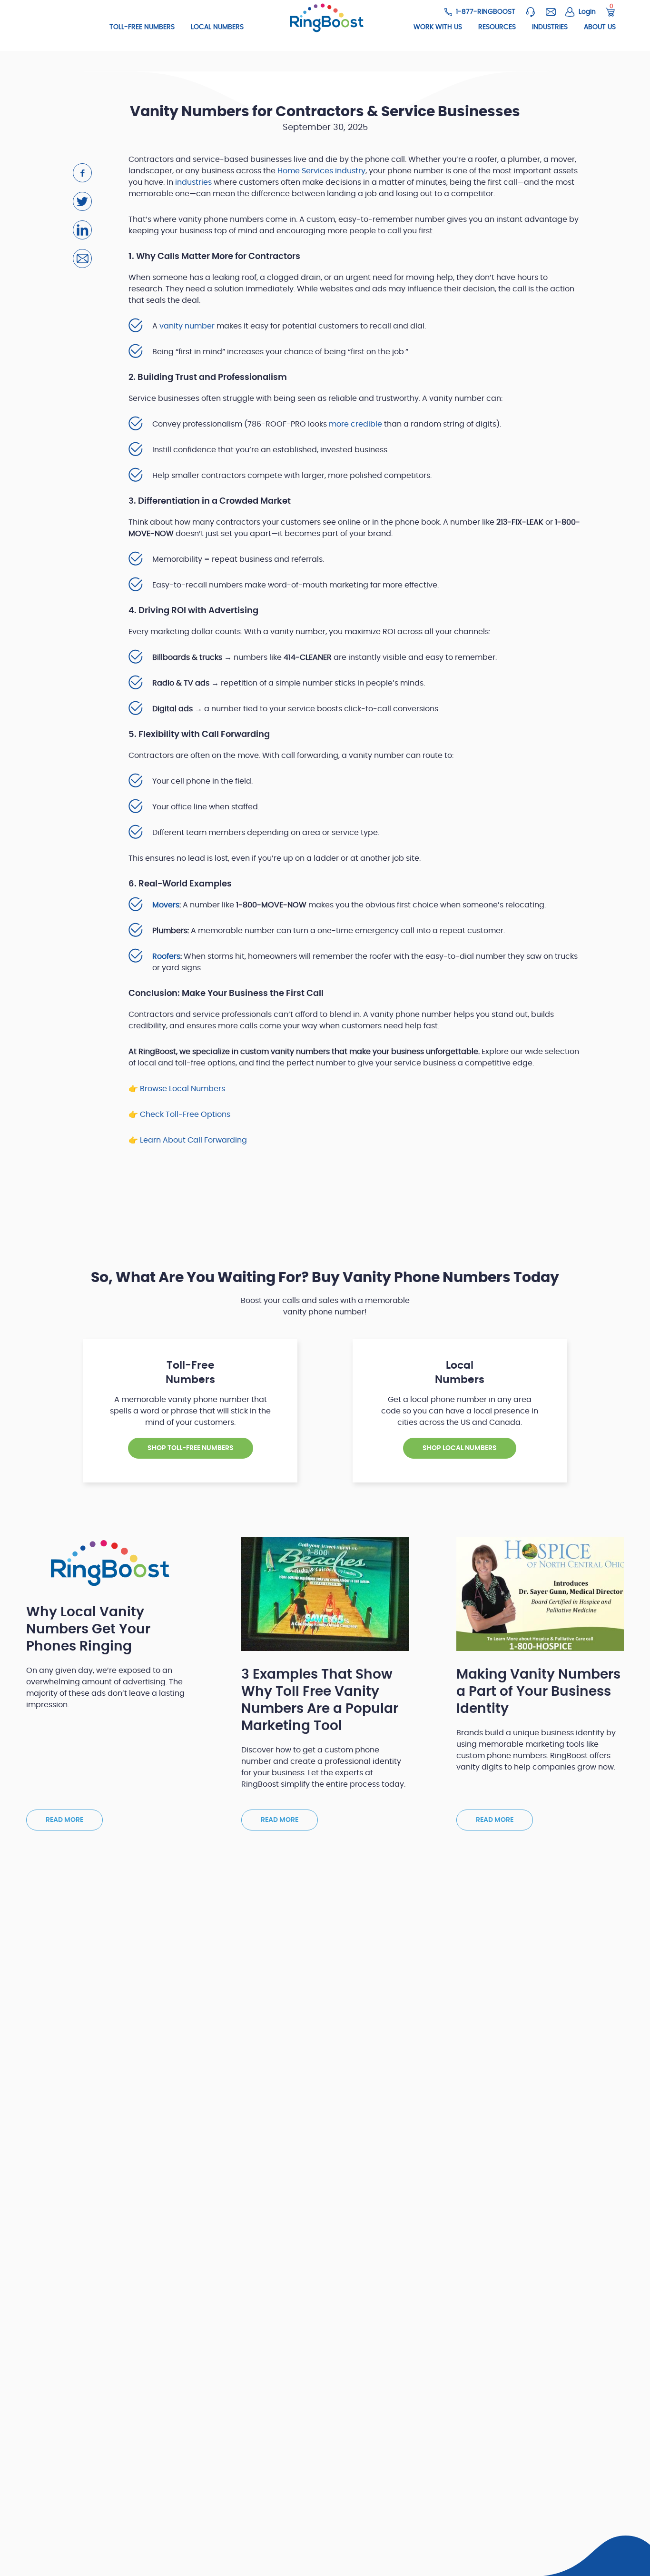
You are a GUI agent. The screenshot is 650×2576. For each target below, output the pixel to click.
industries (193, 182)
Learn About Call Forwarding (193, 1140)
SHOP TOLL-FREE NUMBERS (191, 1448)
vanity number (187, 326)
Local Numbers (217, 27)
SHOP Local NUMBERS (460, 1448)
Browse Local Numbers (182, 1089)
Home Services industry (321, 171)
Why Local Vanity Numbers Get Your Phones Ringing (88, 1630)
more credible (355, 424)
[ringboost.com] (325, 18)
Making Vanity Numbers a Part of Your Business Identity (538, 1692)
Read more (64, 1820)
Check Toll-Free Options (185, 1114)
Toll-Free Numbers (142, 27)
